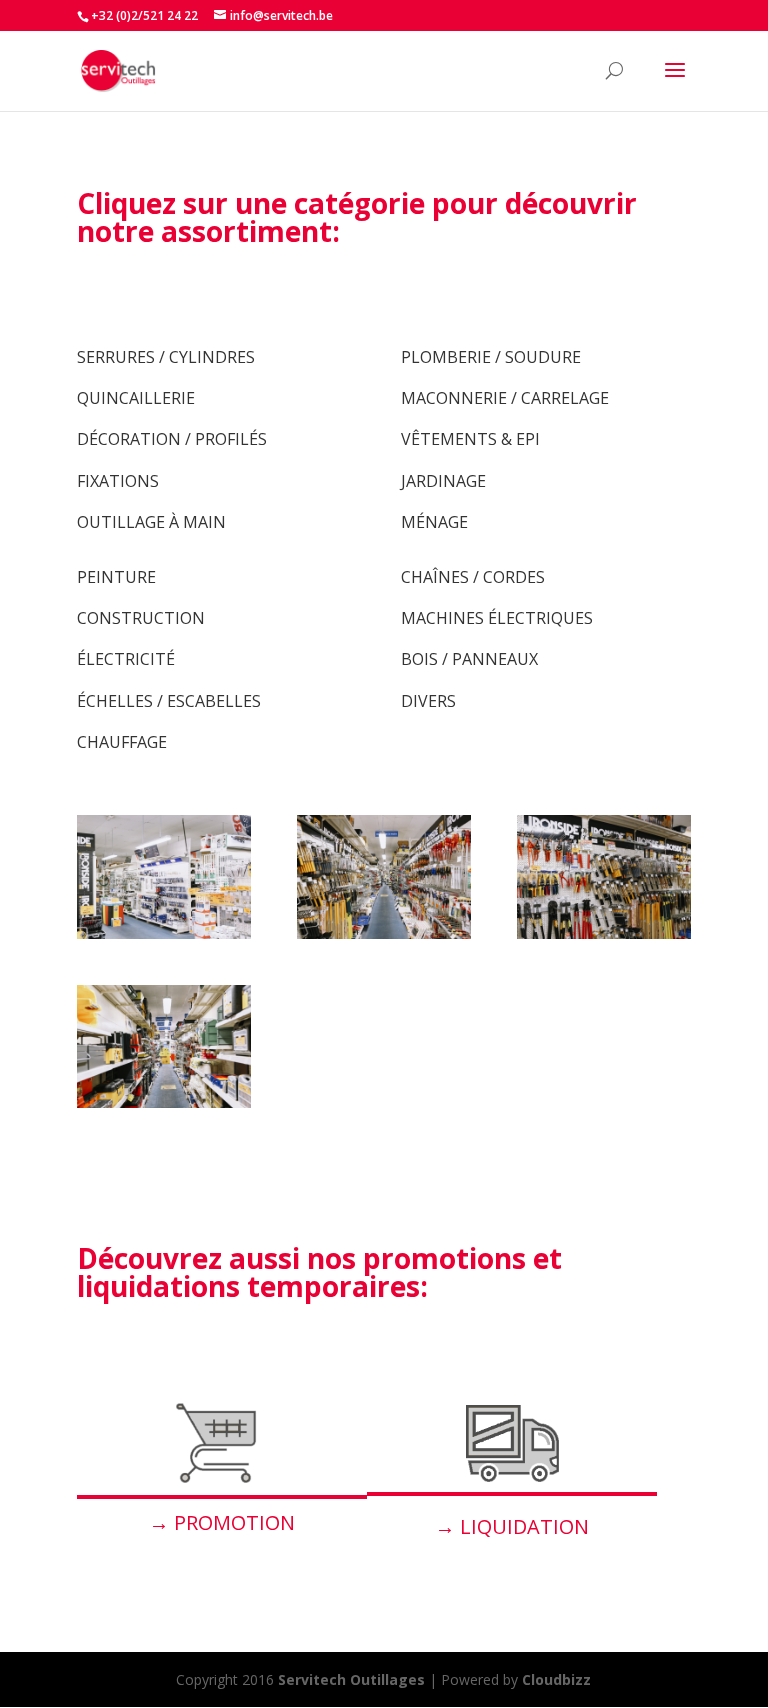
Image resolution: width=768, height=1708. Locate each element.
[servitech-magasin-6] (604, 933)
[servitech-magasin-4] (164, 933)
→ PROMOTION (222, 1522)
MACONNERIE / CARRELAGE (505, 398)
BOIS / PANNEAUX (469, 659)
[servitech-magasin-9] (164, 1102)
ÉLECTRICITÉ (126, 659)
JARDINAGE (443, 481)
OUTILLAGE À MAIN (151, 522)
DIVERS (428, 701)
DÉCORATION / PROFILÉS (172, 439)
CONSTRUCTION (141, 618)
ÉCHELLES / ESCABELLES (169, 701)
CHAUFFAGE (122, 742)
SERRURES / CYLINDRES (166, 357)
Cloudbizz (556, 1679)
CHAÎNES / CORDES (473, 577)
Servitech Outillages (351, 1679)
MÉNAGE (434, 522)
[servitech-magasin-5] (384, 933)
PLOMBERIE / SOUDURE (491, 357)
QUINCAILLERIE (136, 398)
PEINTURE (116, 577)
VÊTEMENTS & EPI (470, 439)
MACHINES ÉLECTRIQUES (497, 618)
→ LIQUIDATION (512, 1526)
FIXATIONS (118, 481)
